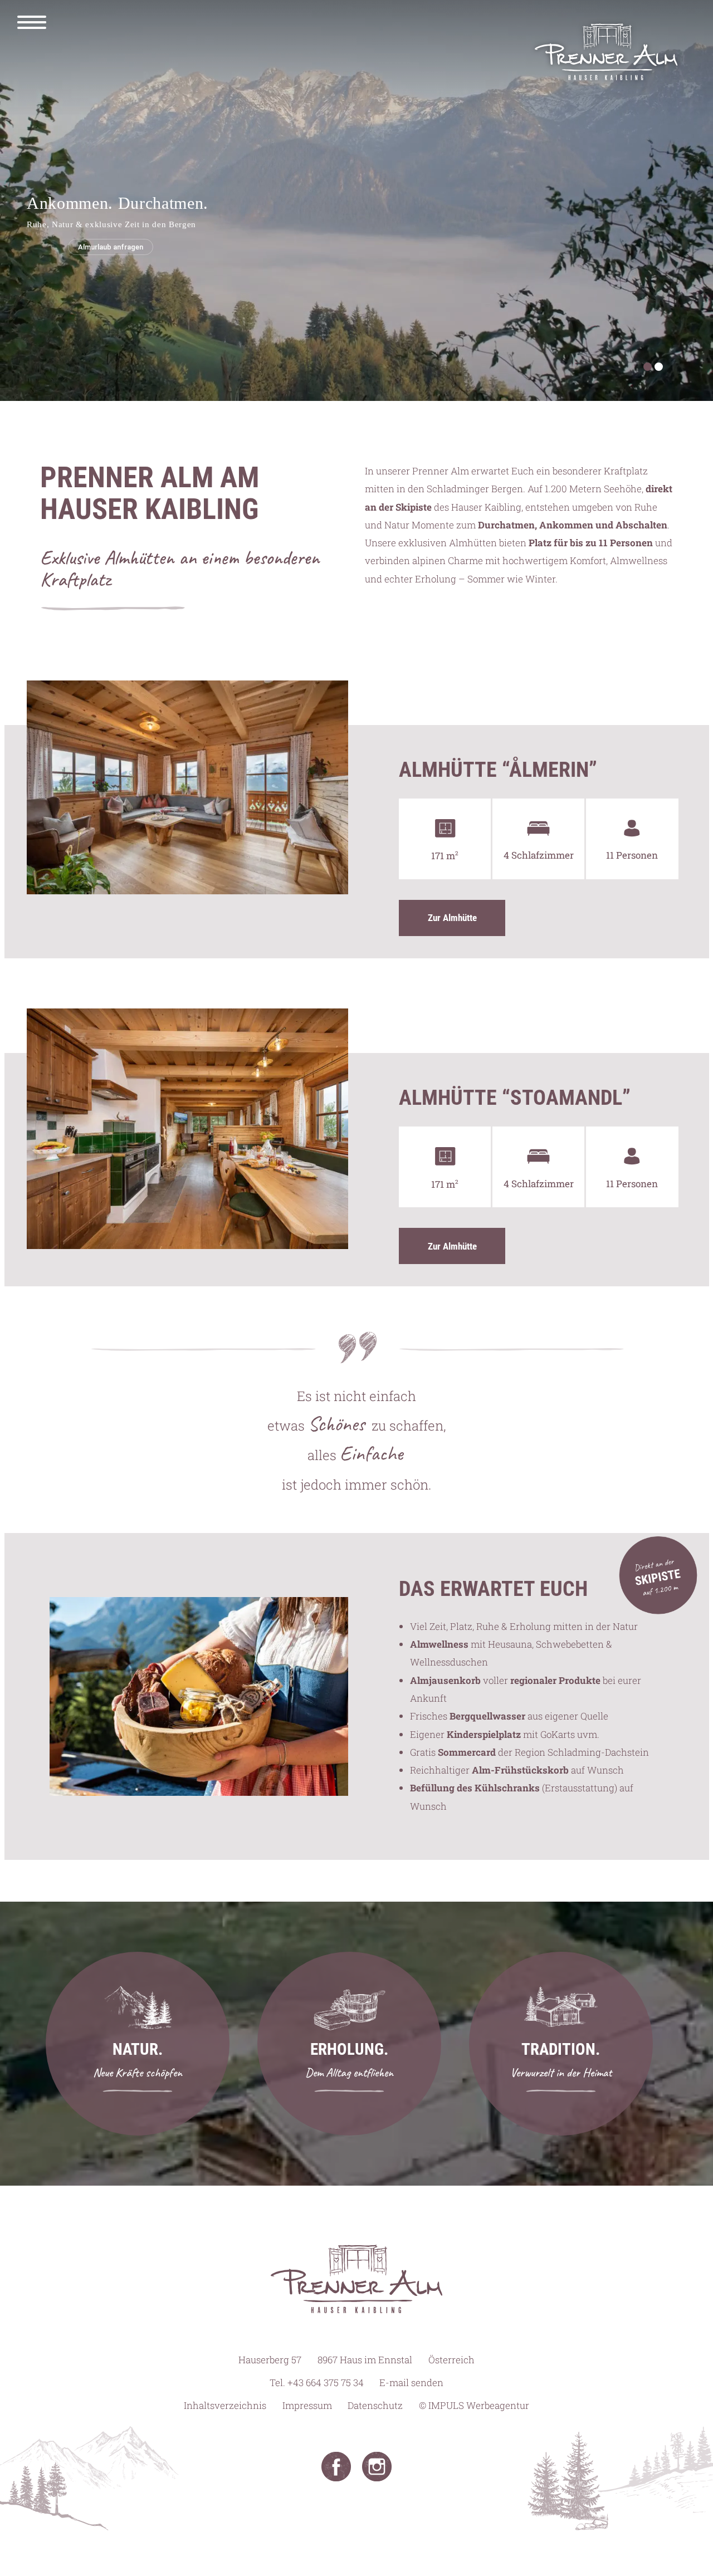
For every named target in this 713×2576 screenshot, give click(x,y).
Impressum (307, 2405)
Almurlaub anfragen (111, 247)
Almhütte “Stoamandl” (515, 1098)
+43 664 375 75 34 (326, 2382)
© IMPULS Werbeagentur (474, 2405)
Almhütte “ (498, 770)
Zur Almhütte (452, 918)
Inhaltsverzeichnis (225, 2405)
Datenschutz (375, 2405)
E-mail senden (411, 2382)
